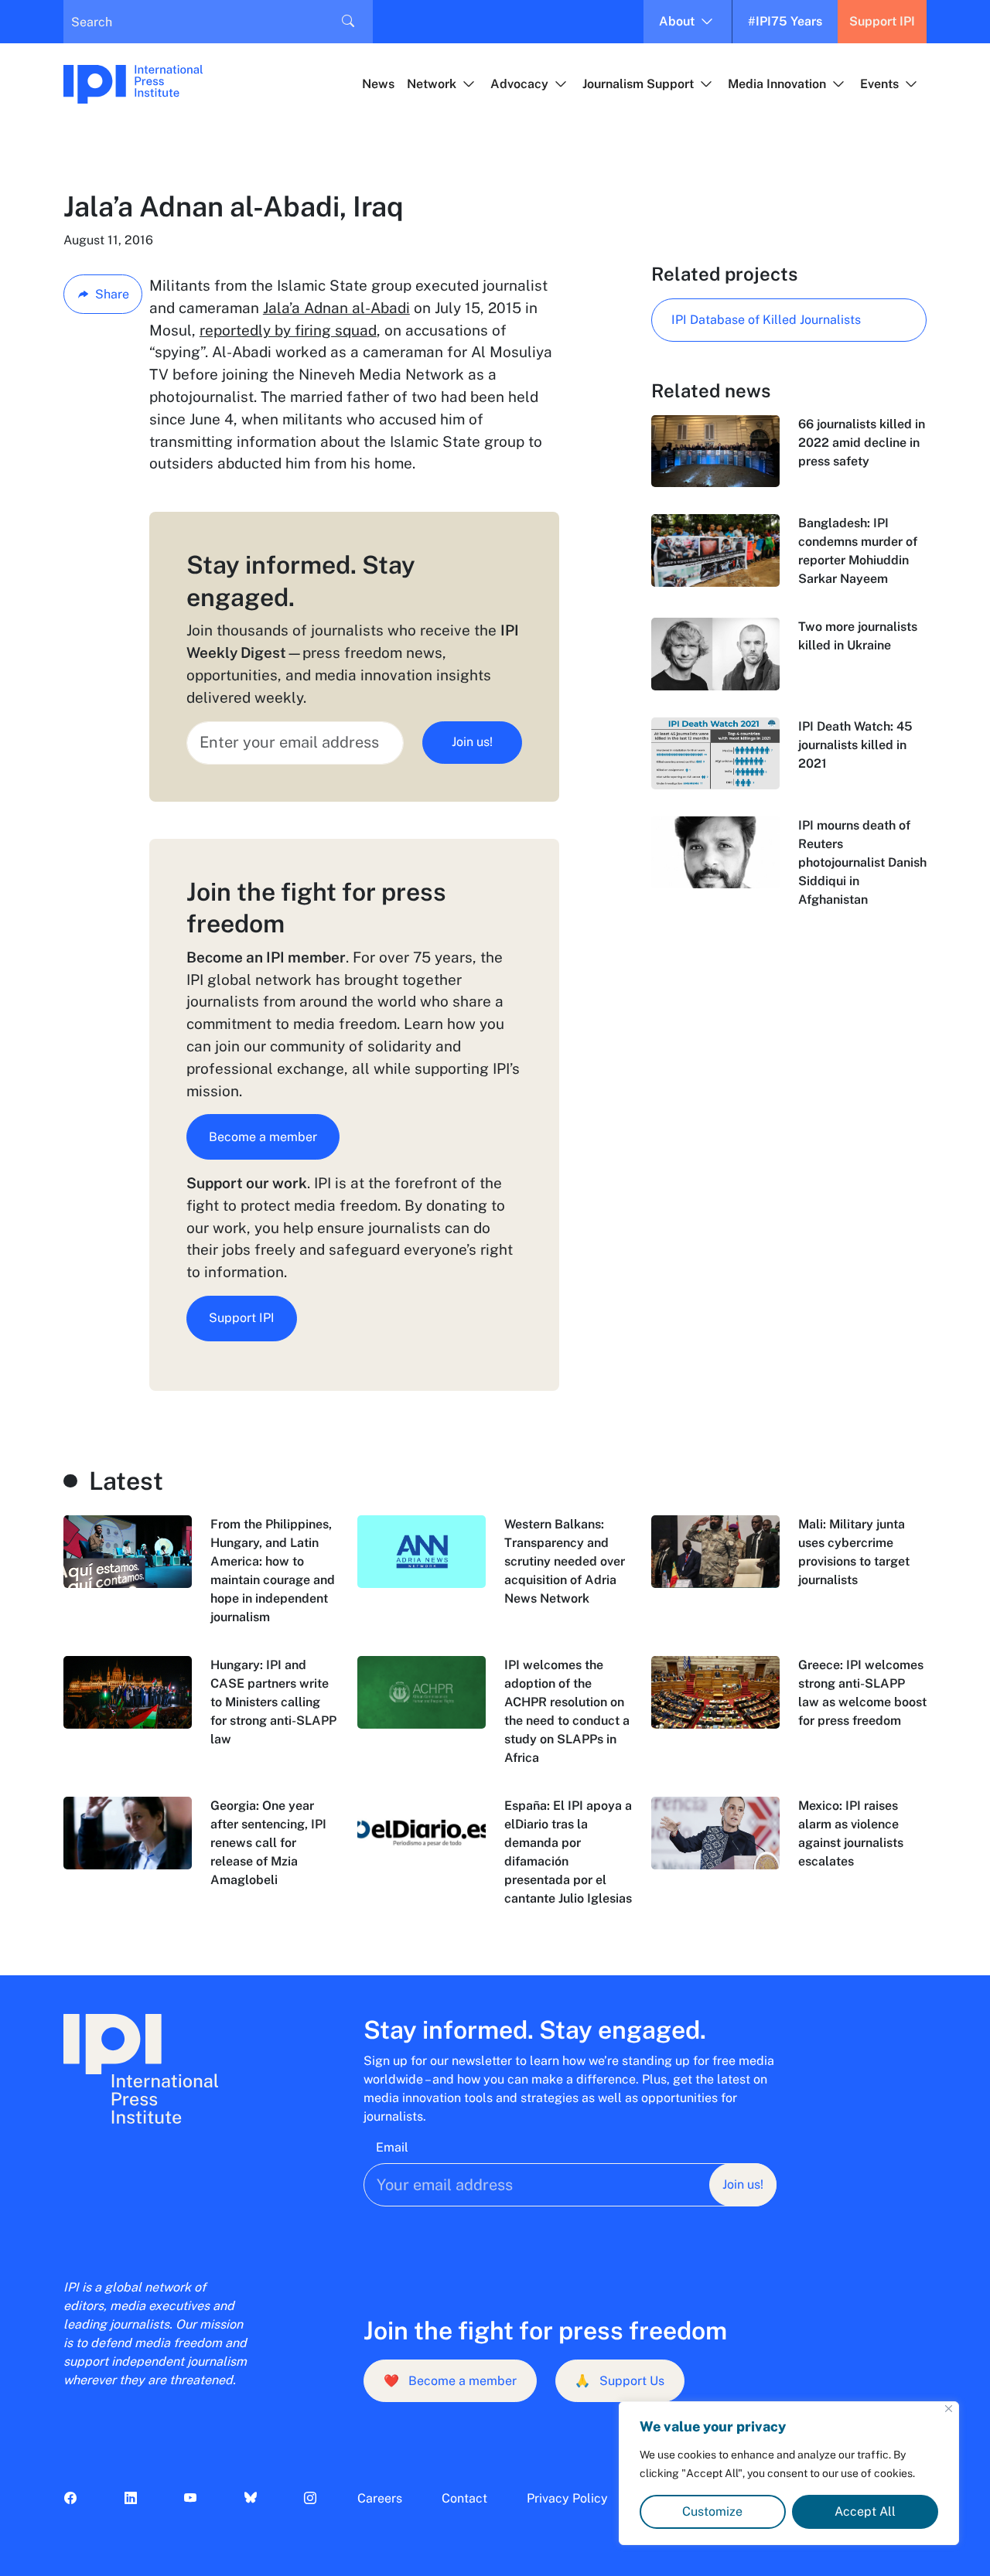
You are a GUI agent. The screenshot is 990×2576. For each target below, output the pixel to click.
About (677, 21)
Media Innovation (777, 84)
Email (392, 2147)
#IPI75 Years (785, 21)
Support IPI (882, 21)
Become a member (263, 1137)
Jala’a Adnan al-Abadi (336, 308)
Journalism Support (638, 84)
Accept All (865, 2511)
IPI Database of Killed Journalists (766, 320)
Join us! (472, 742)
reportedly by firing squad (288, 330)
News (378, 84)
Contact (464, 2498)
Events (879, 84)
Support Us (620, 2381)
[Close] (949, 2409)
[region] (789, 2473)
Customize (712, 2511)
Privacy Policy (567, 2498)
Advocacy (519, 84)
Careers (380, 2498)
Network (432, 84)
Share (112, 294)
